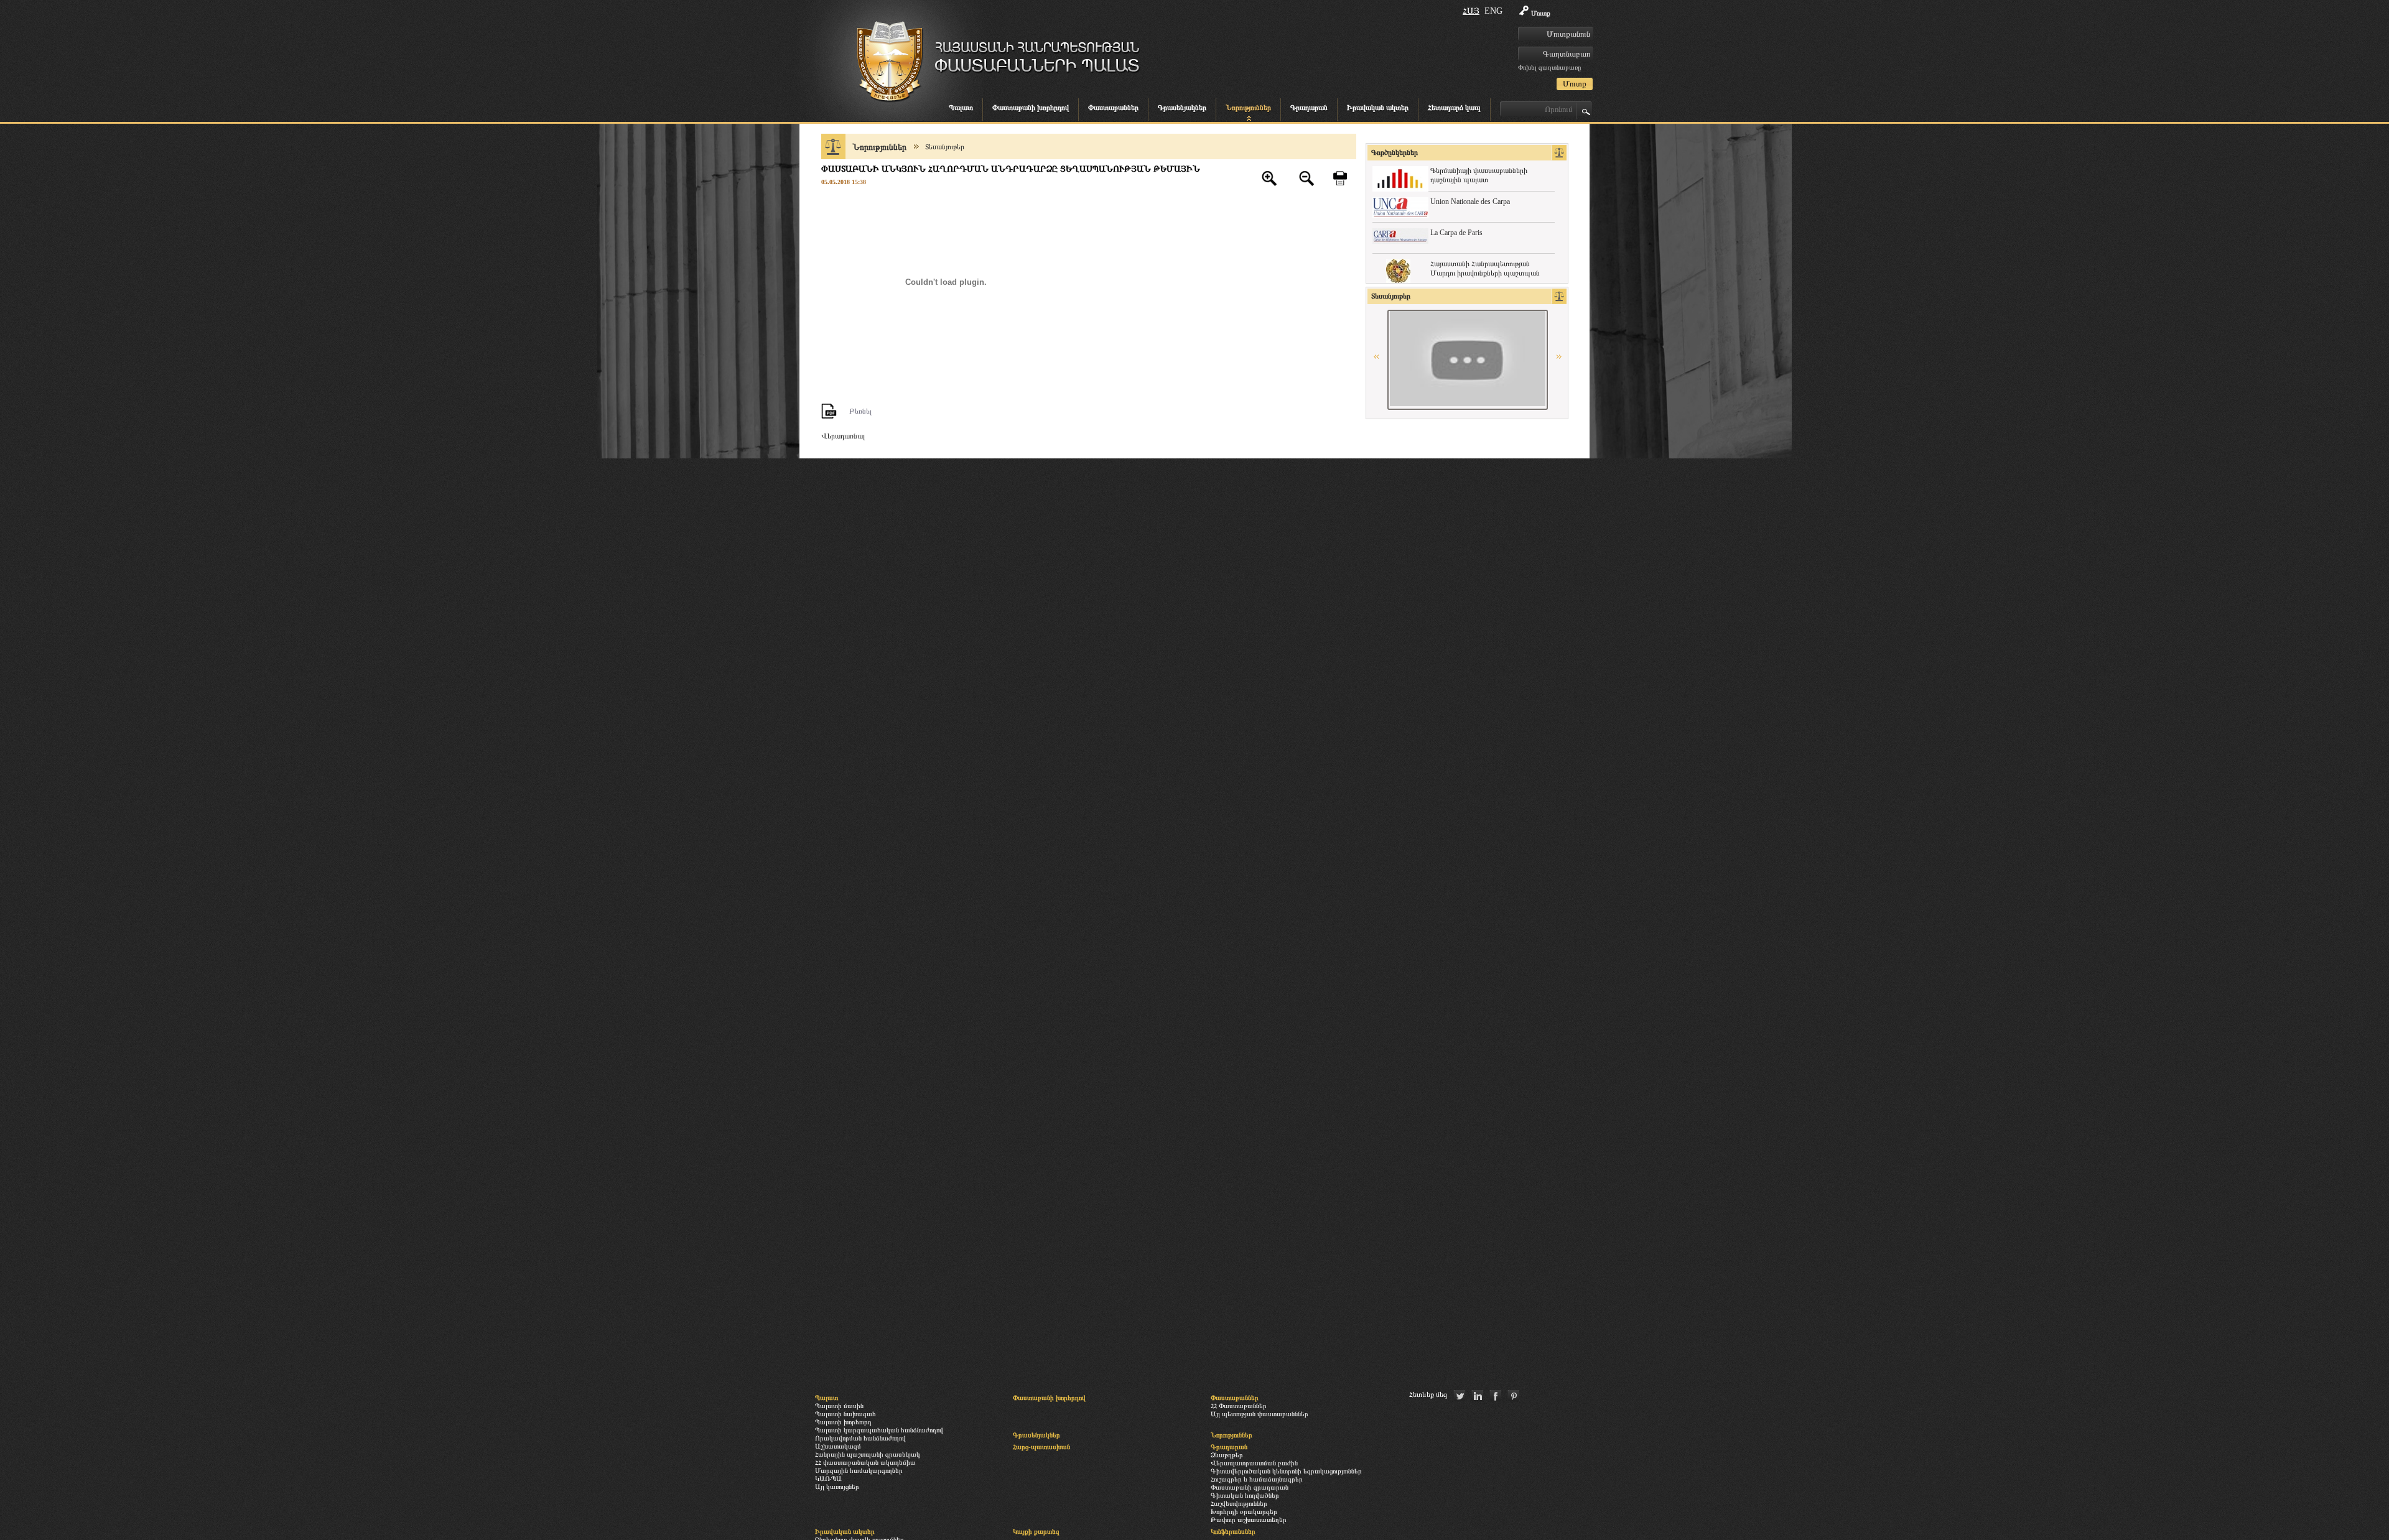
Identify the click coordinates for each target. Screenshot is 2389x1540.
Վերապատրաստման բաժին (1254, 1463)
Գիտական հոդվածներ (1245, 1495)
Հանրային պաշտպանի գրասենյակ (868, 1454)
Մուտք (1541, 13)
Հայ (1471, 11)
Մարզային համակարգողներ (859, 1470)
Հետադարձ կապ (1454, 108)
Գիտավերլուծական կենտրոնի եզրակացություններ (1286, 1471)
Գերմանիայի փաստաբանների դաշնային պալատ (1479, 175)
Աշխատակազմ (838, 1446)
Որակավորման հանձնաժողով (860, 1438)
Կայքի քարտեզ (1036, 1531)
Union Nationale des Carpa (1470, 202)
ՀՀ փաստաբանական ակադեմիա (865, 1462)
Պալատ (961, 108)
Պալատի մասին (839, 1406)
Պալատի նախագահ (845, 1414)
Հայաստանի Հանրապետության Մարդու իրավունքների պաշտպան (1485, 268)
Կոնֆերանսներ (1233, 1531)
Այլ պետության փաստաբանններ (1260, 1414)
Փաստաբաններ (1113, 108)
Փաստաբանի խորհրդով (1031, 108)
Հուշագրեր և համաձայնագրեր (1257, 1479)
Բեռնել (860, 411)
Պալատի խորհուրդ (843, 1422)
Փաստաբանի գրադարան (1250, 1487)
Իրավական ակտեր (1378, 108)
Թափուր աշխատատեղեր (1249, 1519)
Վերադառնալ (843, 436)
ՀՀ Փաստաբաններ (1239, 1406)
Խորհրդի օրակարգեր (1244, 1511)
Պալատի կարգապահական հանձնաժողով (879, 1430)
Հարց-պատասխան (1041, 1447)
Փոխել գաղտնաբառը (1549, 67)
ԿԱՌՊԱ (828, 1478)
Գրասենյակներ (1182, 108)
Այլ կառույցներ (837, 1487)
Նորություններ (1248, 108)
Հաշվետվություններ (1239, 1503)
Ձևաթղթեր (1227, 1455)
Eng (1493, 11)
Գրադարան (1309, 108)
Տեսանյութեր (945, 147)
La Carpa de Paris (1456, 233)
